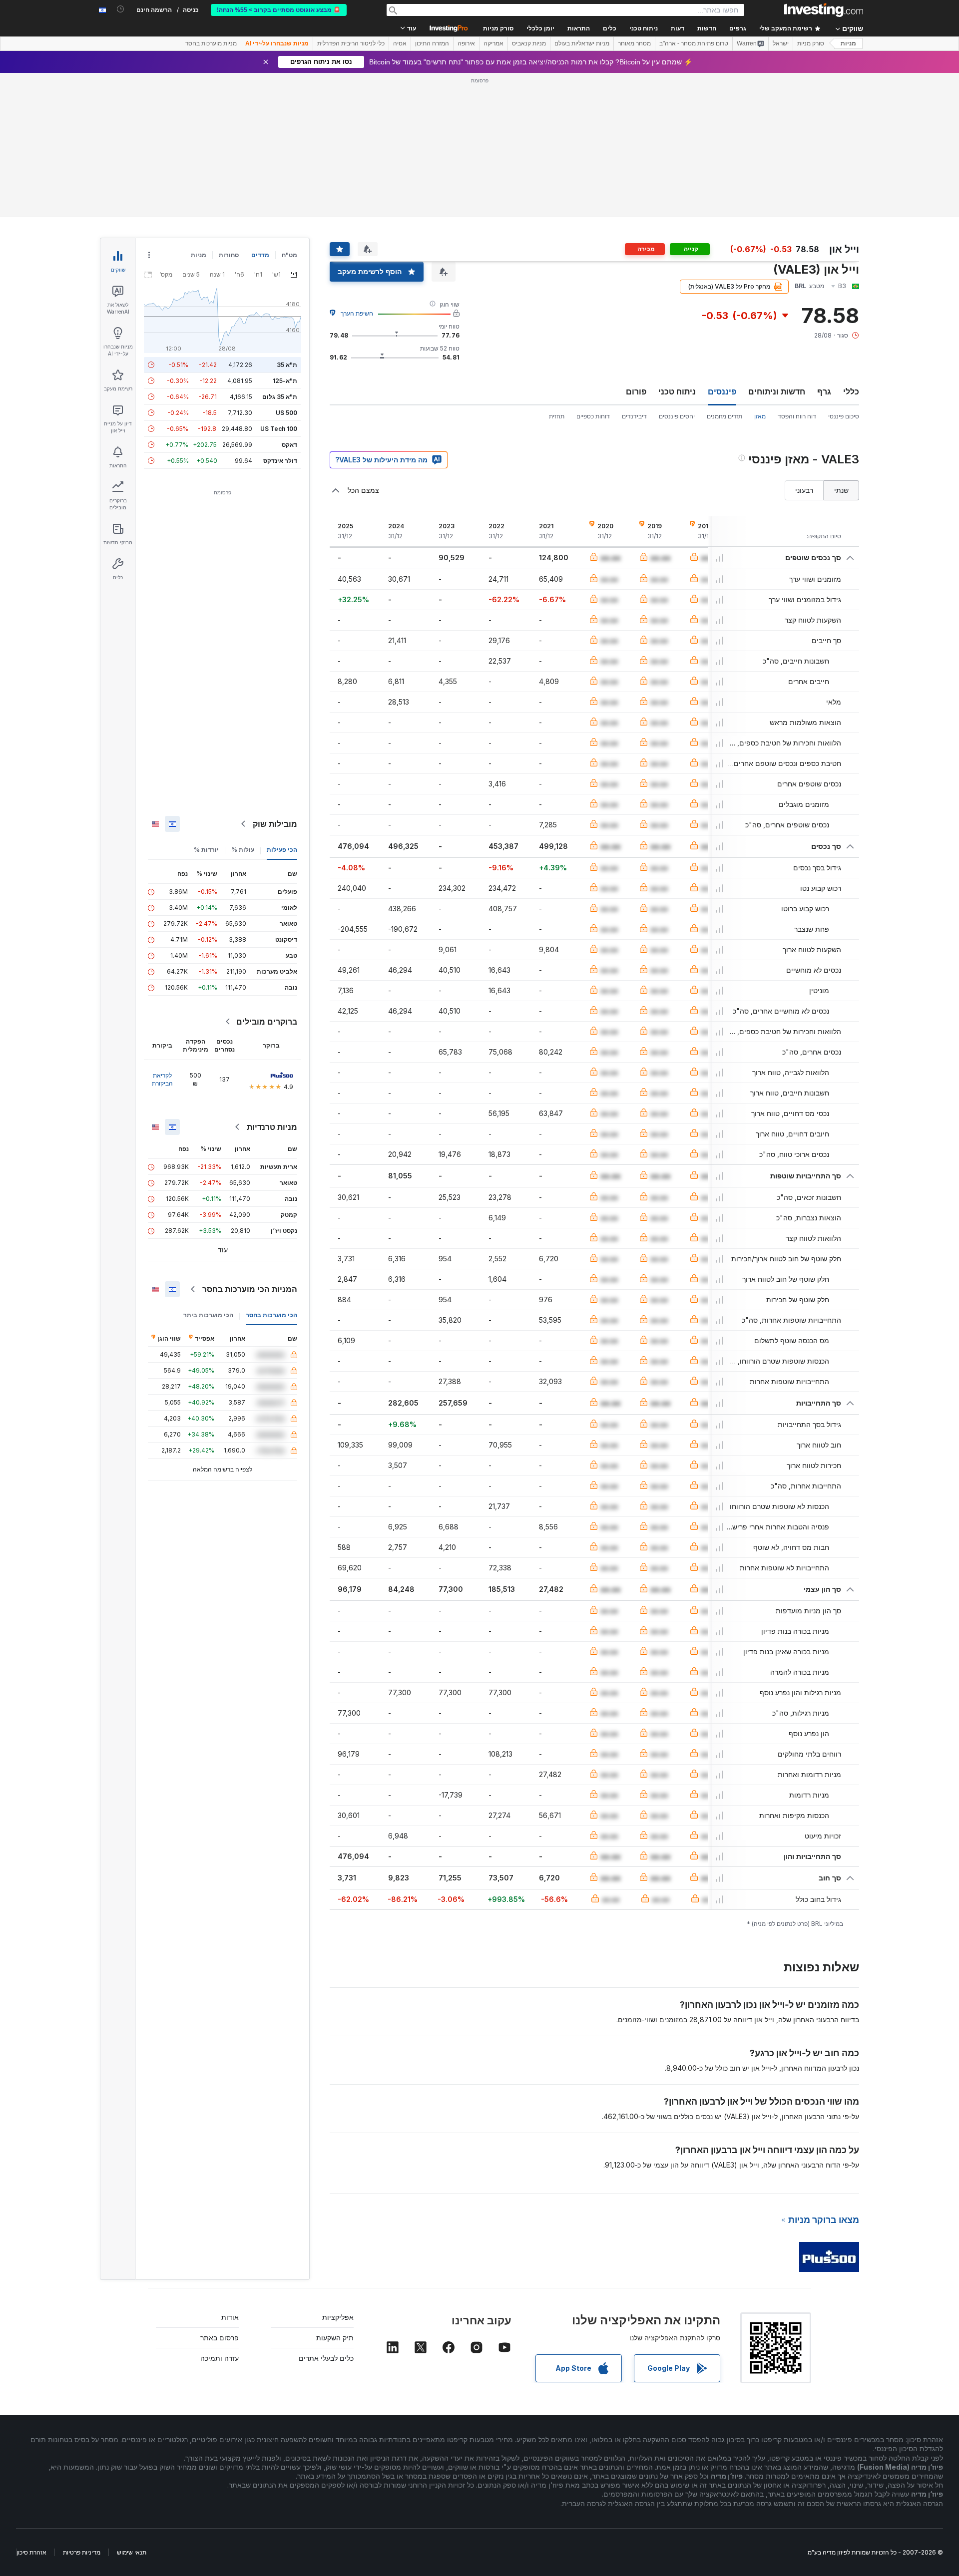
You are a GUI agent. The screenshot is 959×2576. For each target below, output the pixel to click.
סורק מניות (498, 28)
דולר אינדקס (280, 461)
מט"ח (289, 255)
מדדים (260, 255)
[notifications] (121, 9)
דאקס (289, 445)
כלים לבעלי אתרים (326, 2358)
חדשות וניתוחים (777, 391)
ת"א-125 (285, 381)
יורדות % (206, 850)
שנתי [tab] (841, 490)
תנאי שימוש (132, 2552)
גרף (824, 391)
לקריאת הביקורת (162, 1079)
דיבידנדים (634, 416)
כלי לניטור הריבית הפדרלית (351, 43)
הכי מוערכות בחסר (271, 1315)
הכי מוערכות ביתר (208, 1315)
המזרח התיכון (432, 43)
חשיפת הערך (357, 313)
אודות (230, 2317)
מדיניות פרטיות (82, 2552)
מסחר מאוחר (634, 43)
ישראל (781, 43)
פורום (636, 391)
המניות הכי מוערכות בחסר (250, 1289)
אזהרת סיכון (31, 2552)
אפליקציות (338, 2317)
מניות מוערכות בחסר (211, 43)
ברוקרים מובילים (267, 1022)
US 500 (286, 413)
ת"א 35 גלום (280, 397)
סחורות (229, 255)
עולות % (243, 850)
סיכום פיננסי (844, 416)
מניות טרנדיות (272, 1127)
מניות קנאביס (529, 43)
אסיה (400, 43)
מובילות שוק (275, 824)
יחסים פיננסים (677, 416)
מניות (848, 43)
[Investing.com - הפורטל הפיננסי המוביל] (824, 10)
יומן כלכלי (540, 28)
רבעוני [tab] (804, 490)
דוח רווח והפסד (797, 416)
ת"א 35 (287, 365)
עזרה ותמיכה (220, 2358)
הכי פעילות (282, 850)
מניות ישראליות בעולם (582, 43)
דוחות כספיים (593, 416)
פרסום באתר (220, 2338)
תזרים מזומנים (724, 416)
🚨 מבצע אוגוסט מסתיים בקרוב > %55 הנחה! (279, 10)
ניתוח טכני (677, 391)
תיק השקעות (335, 2338)
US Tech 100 (279, 429)
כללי (851, 391)
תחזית (557, 416)
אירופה (466, 43)
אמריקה (493, 43)
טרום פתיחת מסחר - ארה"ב (694, 43)
